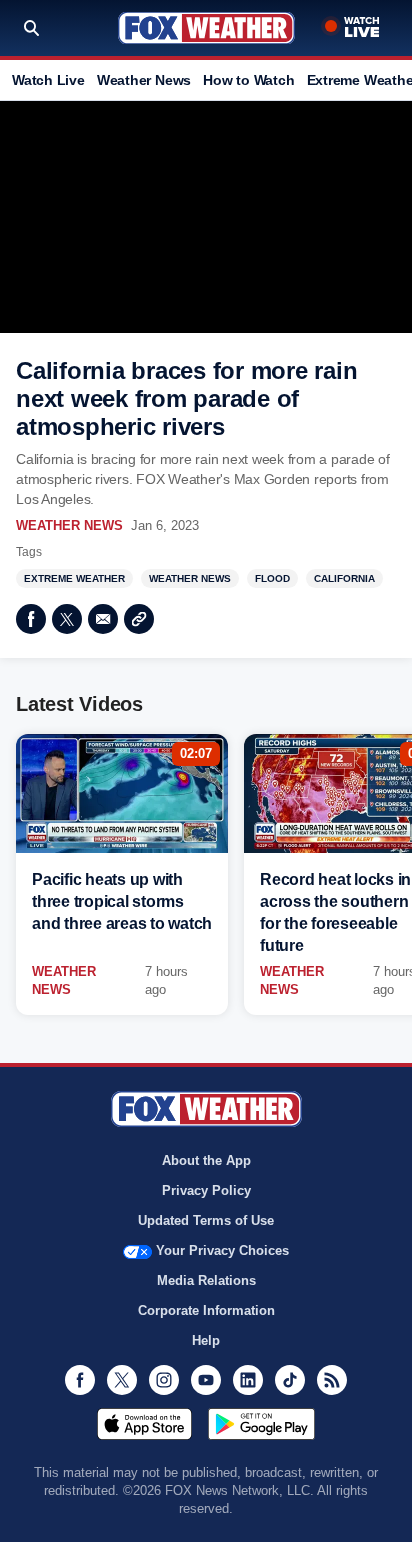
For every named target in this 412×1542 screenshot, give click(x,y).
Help (206, 1340)
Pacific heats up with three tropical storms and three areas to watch (122, 901)
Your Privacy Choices (222, 1250)
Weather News (144, 80)
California (344, 578)
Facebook (31, 619)
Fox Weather (206, 28)
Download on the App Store (144, 1424)
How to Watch (248, 80)
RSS (332, 1380)
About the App (206, 1160)
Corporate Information (206, 1310)
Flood (272, 578)
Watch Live (48, 80)
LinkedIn (248, 1380)
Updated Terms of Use (206, 1220)
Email (103, 619)
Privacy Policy (206, 1190)
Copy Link (139, 619)
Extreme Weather (74, 578)
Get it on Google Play (261, 1424)
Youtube (206, 1380)
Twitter (67, 619)
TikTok (290, 1380)
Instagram (164, 1380)
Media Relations (206, 1280)
